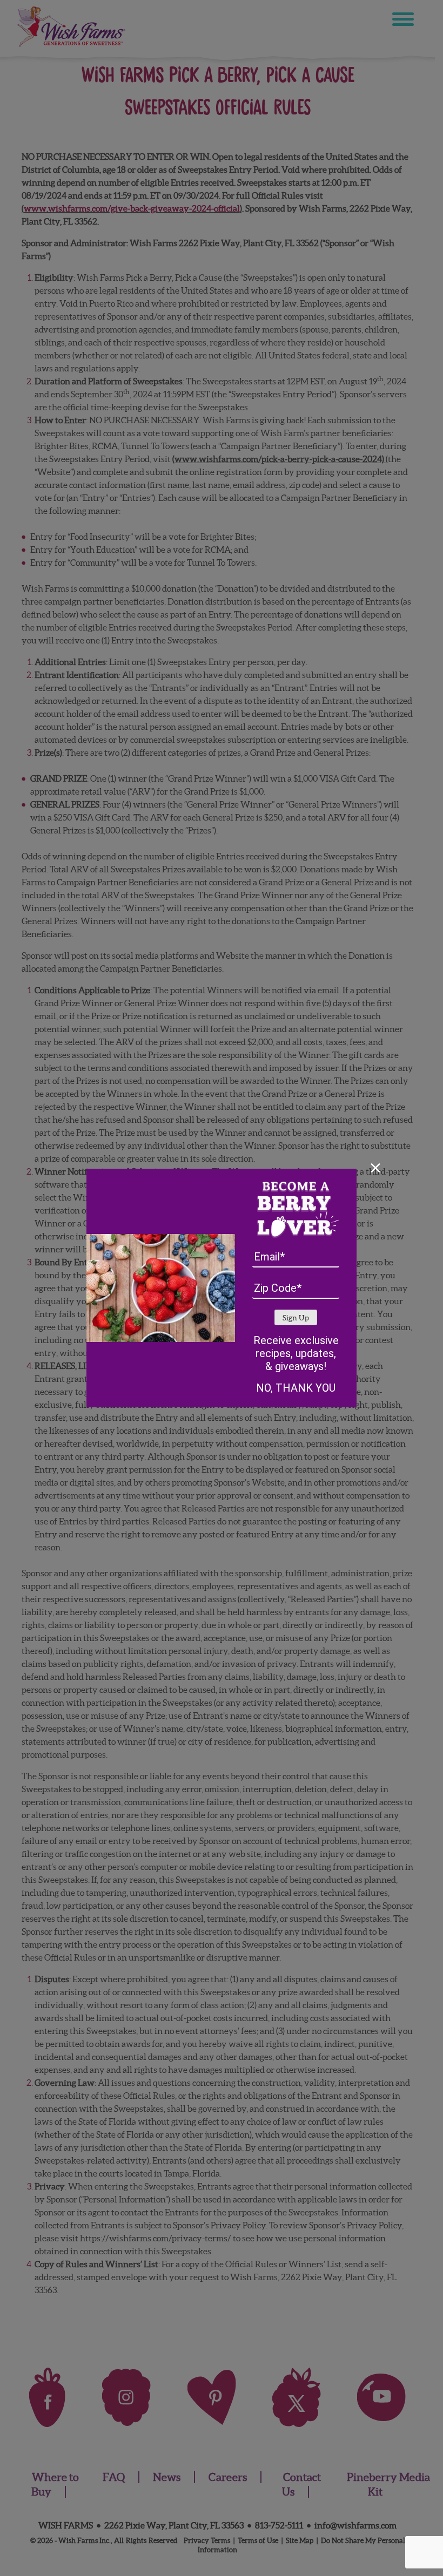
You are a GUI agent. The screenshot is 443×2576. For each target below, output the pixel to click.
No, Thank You (296, 1388)
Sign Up (296, 1318)
